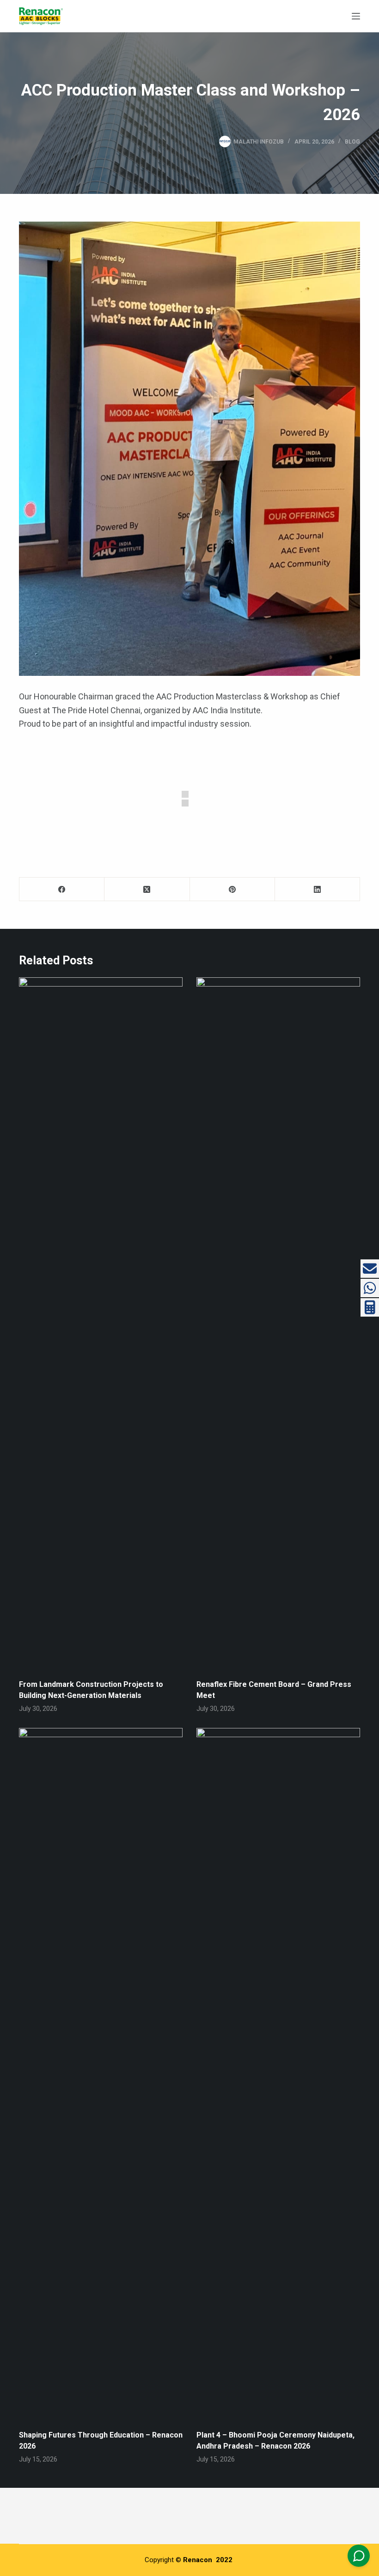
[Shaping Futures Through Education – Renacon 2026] (101, 2074)
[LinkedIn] (318, 889)
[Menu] (356, 16)
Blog (352, 142)
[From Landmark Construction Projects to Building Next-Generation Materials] (101, 1324)
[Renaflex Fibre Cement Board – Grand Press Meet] (278, 1324)
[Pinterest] (232, 889)
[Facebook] (62, 889)
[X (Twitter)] (147, 889)
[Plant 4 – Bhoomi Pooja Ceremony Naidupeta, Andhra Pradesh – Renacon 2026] (278, 2074)
